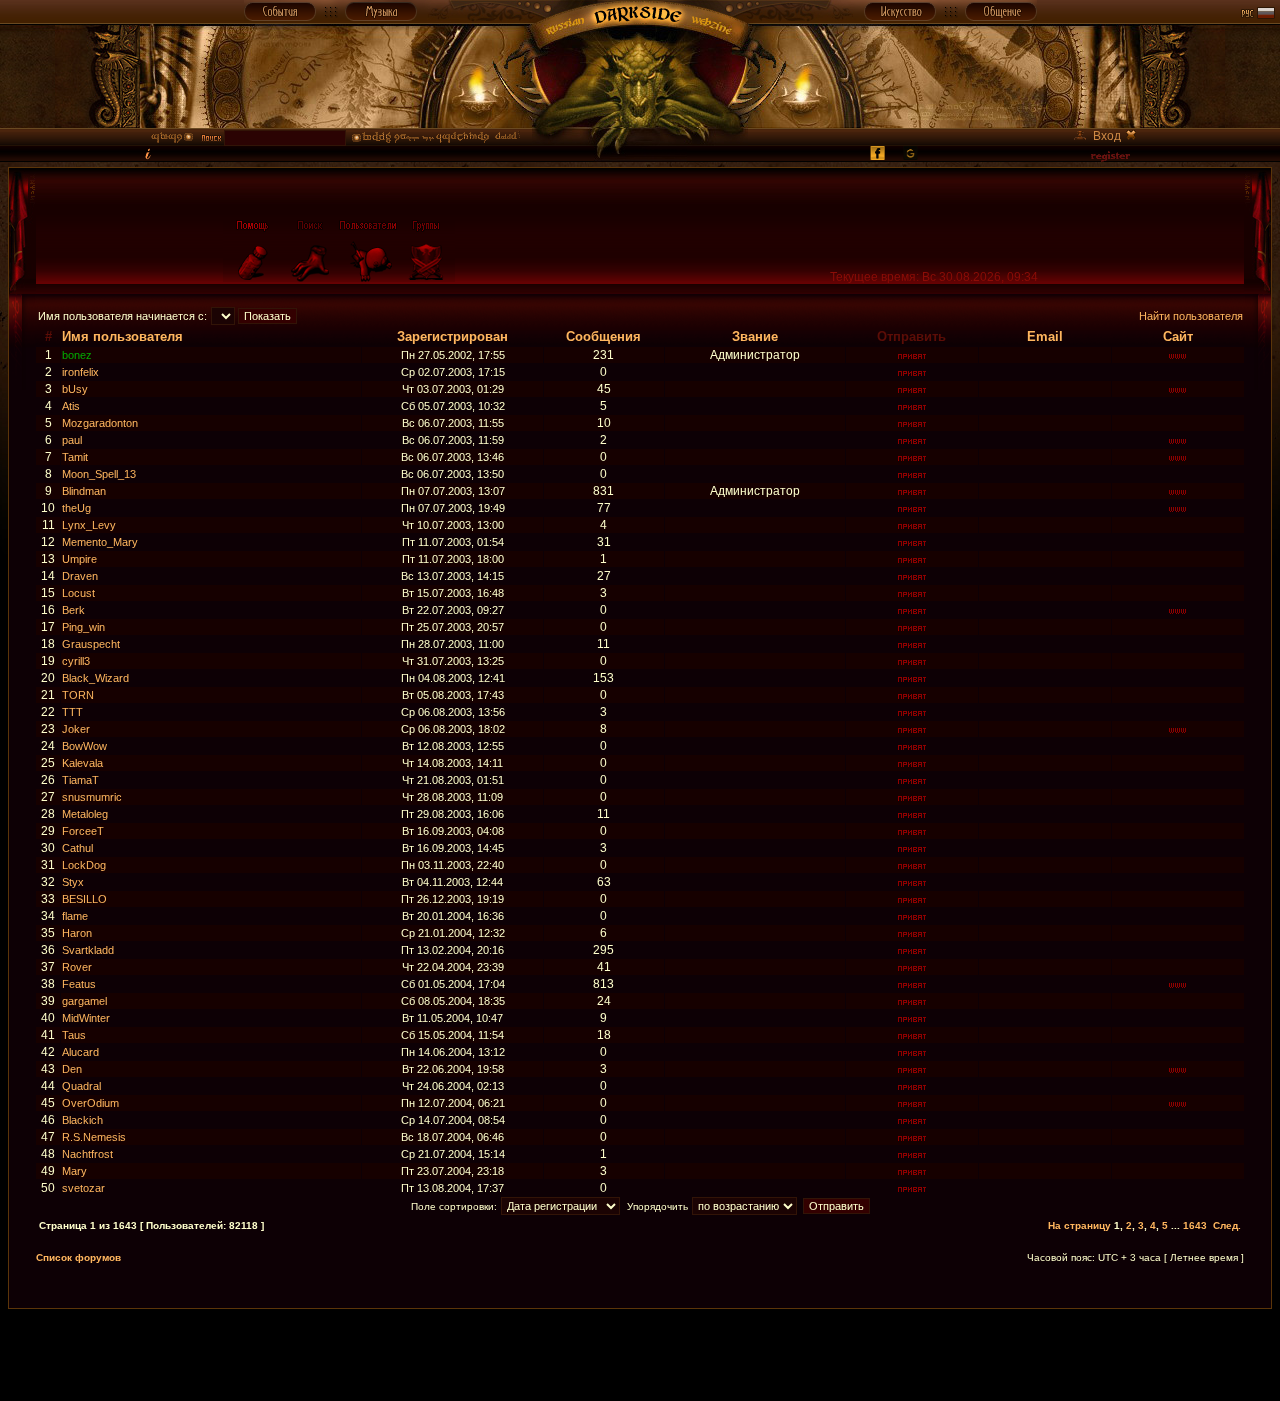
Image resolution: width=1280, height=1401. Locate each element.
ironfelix (80, 372)
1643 (1195, 1225)
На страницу (1079, 1225)
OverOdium (90, 1103)
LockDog (84, 865)
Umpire (79, 559)
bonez (77, 355)
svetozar (83, 1188)
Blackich (82, 1120)
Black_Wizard (95, 678)
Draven (80, 576)
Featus (79, 984)
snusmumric (92, 797)
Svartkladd (88, 950)
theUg (76, 508)
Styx (73, 882)
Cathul (77, 848)
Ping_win (83, 627)
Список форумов (78, 1257)
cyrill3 (76, 661)
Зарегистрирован (452, 336)
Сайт (1178, 336)
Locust (78, 593)
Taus (74, 1035)
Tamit (75, 457)
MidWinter (86, 1018)
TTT (72, 712)
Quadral (81, 1086)
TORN (78, 695)
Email (1045, 336)
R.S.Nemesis (94, 1137)
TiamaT (80, 780)
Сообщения (603, 336)
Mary (74, 1171)
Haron (77, 933)
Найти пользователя (1191, 316)
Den (72, 1069)
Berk (73, 610)
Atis (71, 406)
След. (1227, 1225)
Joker (76, 729)
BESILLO (84, 899)
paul (72, 440)
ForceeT (83, 831)
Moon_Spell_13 (99, 474)
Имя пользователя (122, 336)
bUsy (75, 389)
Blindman (84, 491)
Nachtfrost (87, 1154)
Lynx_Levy (89, 525)
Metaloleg (85, 814)
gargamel (84, 1001)
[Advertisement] (640, 1354)
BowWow (84, 746)
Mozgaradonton (100, 423)
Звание (755, 336)
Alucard (80, 1052)
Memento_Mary (100, 542)
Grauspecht (91, 644)
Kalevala (82, 763)
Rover (77, 967)
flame (75, 916)
